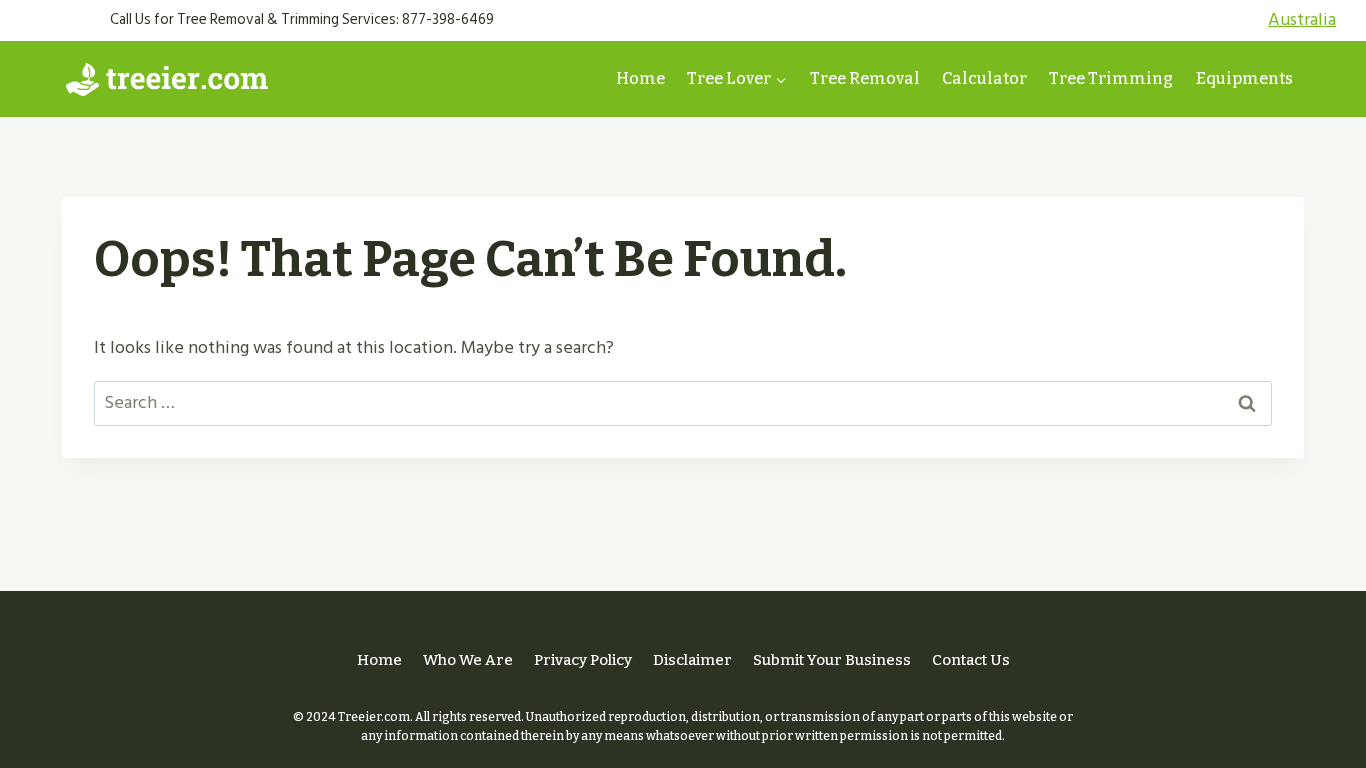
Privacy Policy (583, 660)
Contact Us (971, 660)
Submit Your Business (832, 660)
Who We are (468, 660)
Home (640, 78)
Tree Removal (865, 78)
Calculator (984, 78)
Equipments (1244, 78)
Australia (1302, 19)
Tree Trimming (1111, 78)
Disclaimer (692, 660)
